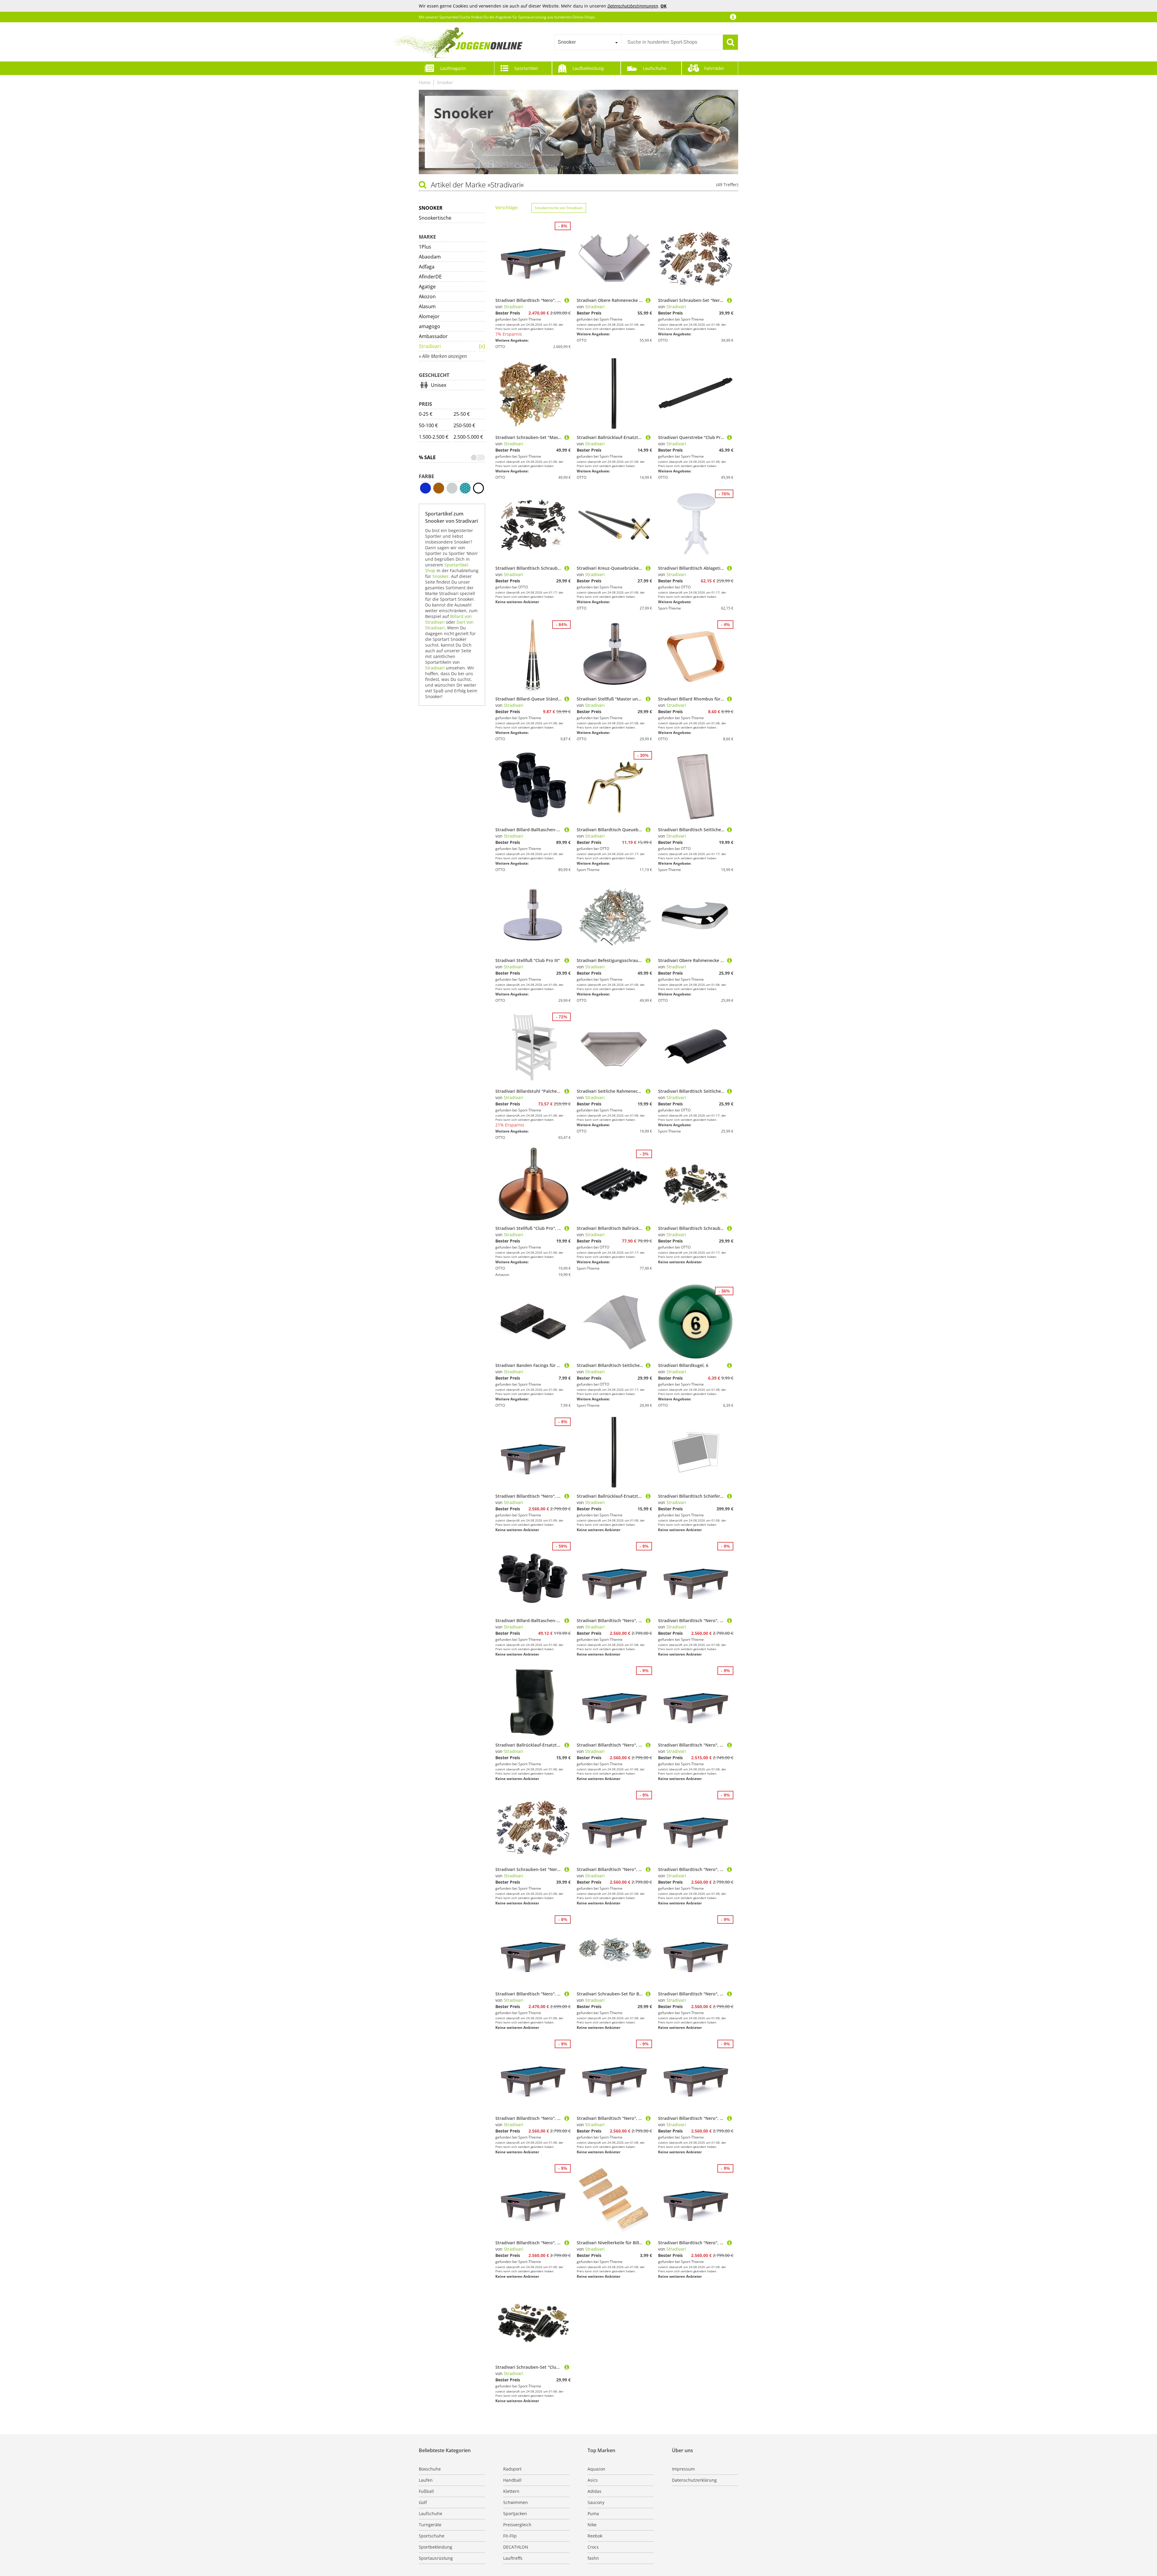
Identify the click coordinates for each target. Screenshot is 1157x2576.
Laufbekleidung (588, 68)
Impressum (683, 2469)
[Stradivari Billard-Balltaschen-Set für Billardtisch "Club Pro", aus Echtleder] (567, 1620)
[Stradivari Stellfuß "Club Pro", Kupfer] (567, 1228)
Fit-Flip (510, 2536)
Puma (593, 2513)
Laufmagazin (453, 68)
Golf (423, 2502)
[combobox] (588, 42)
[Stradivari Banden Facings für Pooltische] (567, 1365)
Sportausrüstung (436, 2558)
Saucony (596, 2502)
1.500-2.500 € (434, 437)
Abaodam (430, 257)
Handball (512, 2480)
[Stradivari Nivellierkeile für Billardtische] (648, 2243)
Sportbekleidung (436, 2547)
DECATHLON (516, 2547)
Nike (592, 2525)
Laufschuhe (655, 68)
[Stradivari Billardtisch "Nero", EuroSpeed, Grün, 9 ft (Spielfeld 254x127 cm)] (567, 1994)
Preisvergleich (517, 2525)
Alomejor (429, 316)
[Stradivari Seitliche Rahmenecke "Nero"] (648, 1091)
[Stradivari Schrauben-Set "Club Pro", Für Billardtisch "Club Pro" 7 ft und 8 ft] (567, 2367)
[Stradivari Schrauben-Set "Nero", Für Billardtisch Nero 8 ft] (567, 1869)
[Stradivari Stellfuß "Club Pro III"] (567, 960)
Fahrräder (714, 68)
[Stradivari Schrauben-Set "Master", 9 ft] (567, 437)
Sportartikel (526, 68)
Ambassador (433, 336)
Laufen (426, 2480)
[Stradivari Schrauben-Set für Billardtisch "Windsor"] (648, 1994)
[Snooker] (482, 347)
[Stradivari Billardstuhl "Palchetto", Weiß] (567, 1091)
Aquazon (596, 2469)
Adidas (594, 2491)
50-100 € (428, 425)
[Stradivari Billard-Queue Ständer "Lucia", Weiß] (567, 699)
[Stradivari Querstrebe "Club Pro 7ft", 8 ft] (729, 437)
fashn (593, 2558)
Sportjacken (515, 2513)
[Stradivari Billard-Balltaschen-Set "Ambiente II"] (567, 830)
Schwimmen (516, 2502)
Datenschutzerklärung (694, 2480)
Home (425, 82)
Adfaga (427, 267)
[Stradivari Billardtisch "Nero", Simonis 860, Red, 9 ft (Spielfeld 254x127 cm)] (729, 1994)
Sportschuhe (432, 2536)
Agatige (427, 287)
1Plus (425, 247)
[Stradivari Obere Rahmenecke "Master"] (648, 300)
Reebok (595, 2536)
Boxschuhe (430, 2469)
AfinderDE (430, 277)
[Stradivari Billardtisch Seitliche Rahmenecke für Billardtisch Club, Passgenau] (729, 1091)
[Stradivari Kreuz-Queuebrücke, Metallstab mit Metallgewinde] (648, 568)
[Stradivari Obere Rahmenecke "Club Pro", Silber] (729, 960)
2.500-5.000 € (468, 437)
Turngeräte (430, 2525)
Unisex (439, 385)
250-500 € (464, 425)
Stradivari (430, 346)
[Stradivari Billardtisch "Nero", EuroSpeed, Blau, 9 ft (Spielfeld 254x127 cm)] (567, 300)
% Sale (427, 457)
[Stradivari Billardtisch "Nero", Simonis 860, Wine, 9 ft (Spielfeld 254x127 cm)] (567, 2118)
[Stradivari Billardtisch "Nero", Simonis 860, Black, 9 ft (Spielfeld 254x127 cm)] (729, 2243)
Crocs (593, 2547)
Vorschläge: (507, 207)
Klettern (511, 2491)
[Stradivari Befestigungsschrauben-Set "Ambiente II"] (648, 960)
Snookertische (435, 218)
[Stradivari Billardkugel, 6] (729, 1365)
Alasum (427, 306)
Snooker (445, 82)
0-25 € (426, 414)
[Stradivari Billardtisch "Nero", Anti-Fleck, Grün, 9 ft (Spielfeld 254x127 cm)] (729, 1745)
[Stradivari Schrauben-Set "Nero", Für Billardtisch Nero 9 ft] (729, 300)
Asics (593, 2480)
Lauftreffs (513, 2558)
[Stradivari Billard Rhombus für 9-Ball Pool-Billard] (729, 699)
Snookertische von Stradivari (559, 208)
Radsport (512, 2469)
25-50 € (462, 414)
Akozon (427, 296)
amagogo (430, 326)
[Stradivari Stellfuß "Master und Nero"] (648, 699)
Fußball (426, 2491)
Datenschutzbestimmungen (633, 6)
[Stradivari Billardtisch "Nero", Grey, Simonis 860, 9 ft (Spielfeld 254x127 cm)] (567, 1496)
